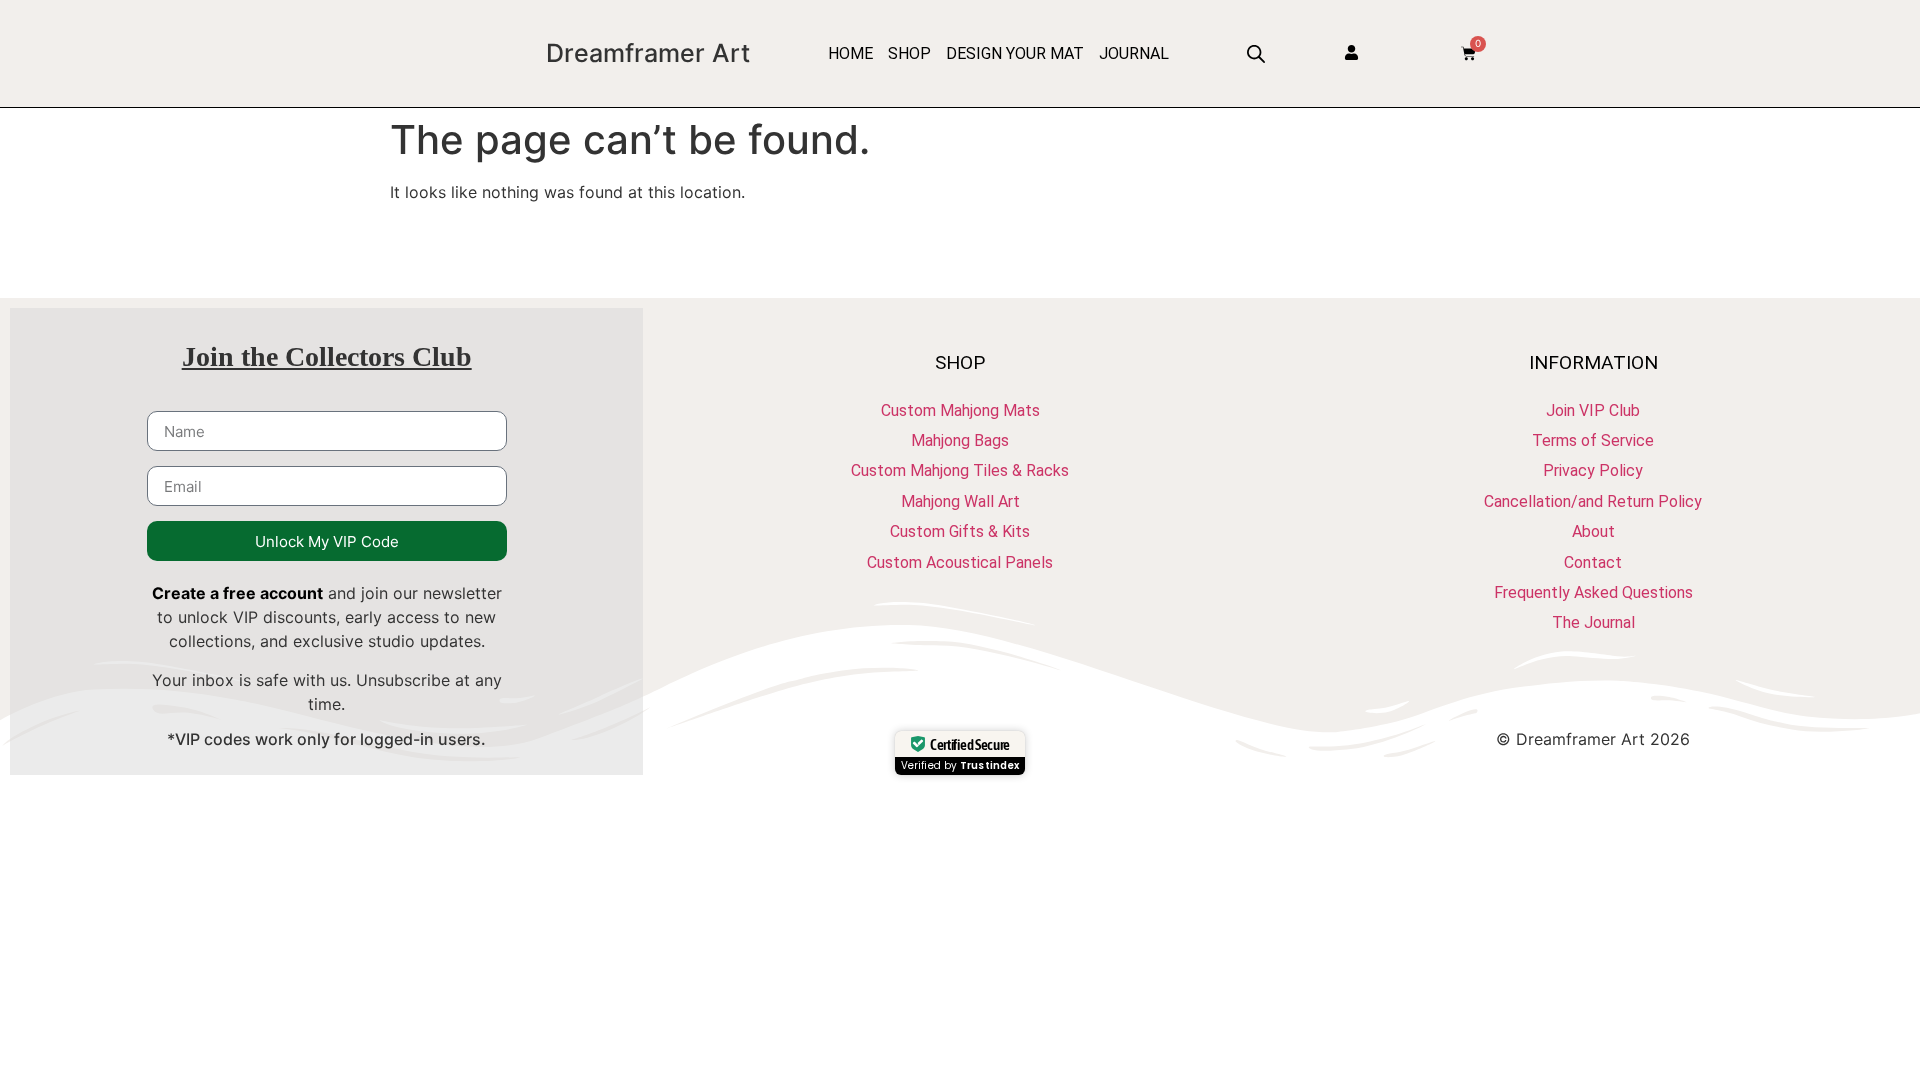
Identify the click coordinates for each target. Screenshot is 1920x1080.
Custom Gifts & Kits (960, 531)
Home (850, 53)
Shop (909, 53)
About (1593, 531)
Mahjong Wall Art (960, 501)
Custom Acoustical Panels (960, 562)
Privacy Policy (1593, 470)
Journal (1134, 53)
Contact (1593, 562)
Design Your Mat (1015, 53)
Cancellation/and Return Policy (1593, 501)
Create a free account (237, 593)
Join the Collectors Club (327, 356)
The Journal (1593, 622)
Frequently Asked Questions (1593, 592)
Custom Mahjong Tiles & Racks (960, 470)
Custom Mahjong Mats (960, 410)
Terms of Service (1593, 440)
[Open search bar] (1256, 53)
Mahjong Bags (960, 440)
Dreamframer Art (648, 53)
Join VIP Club (1593, 410)
